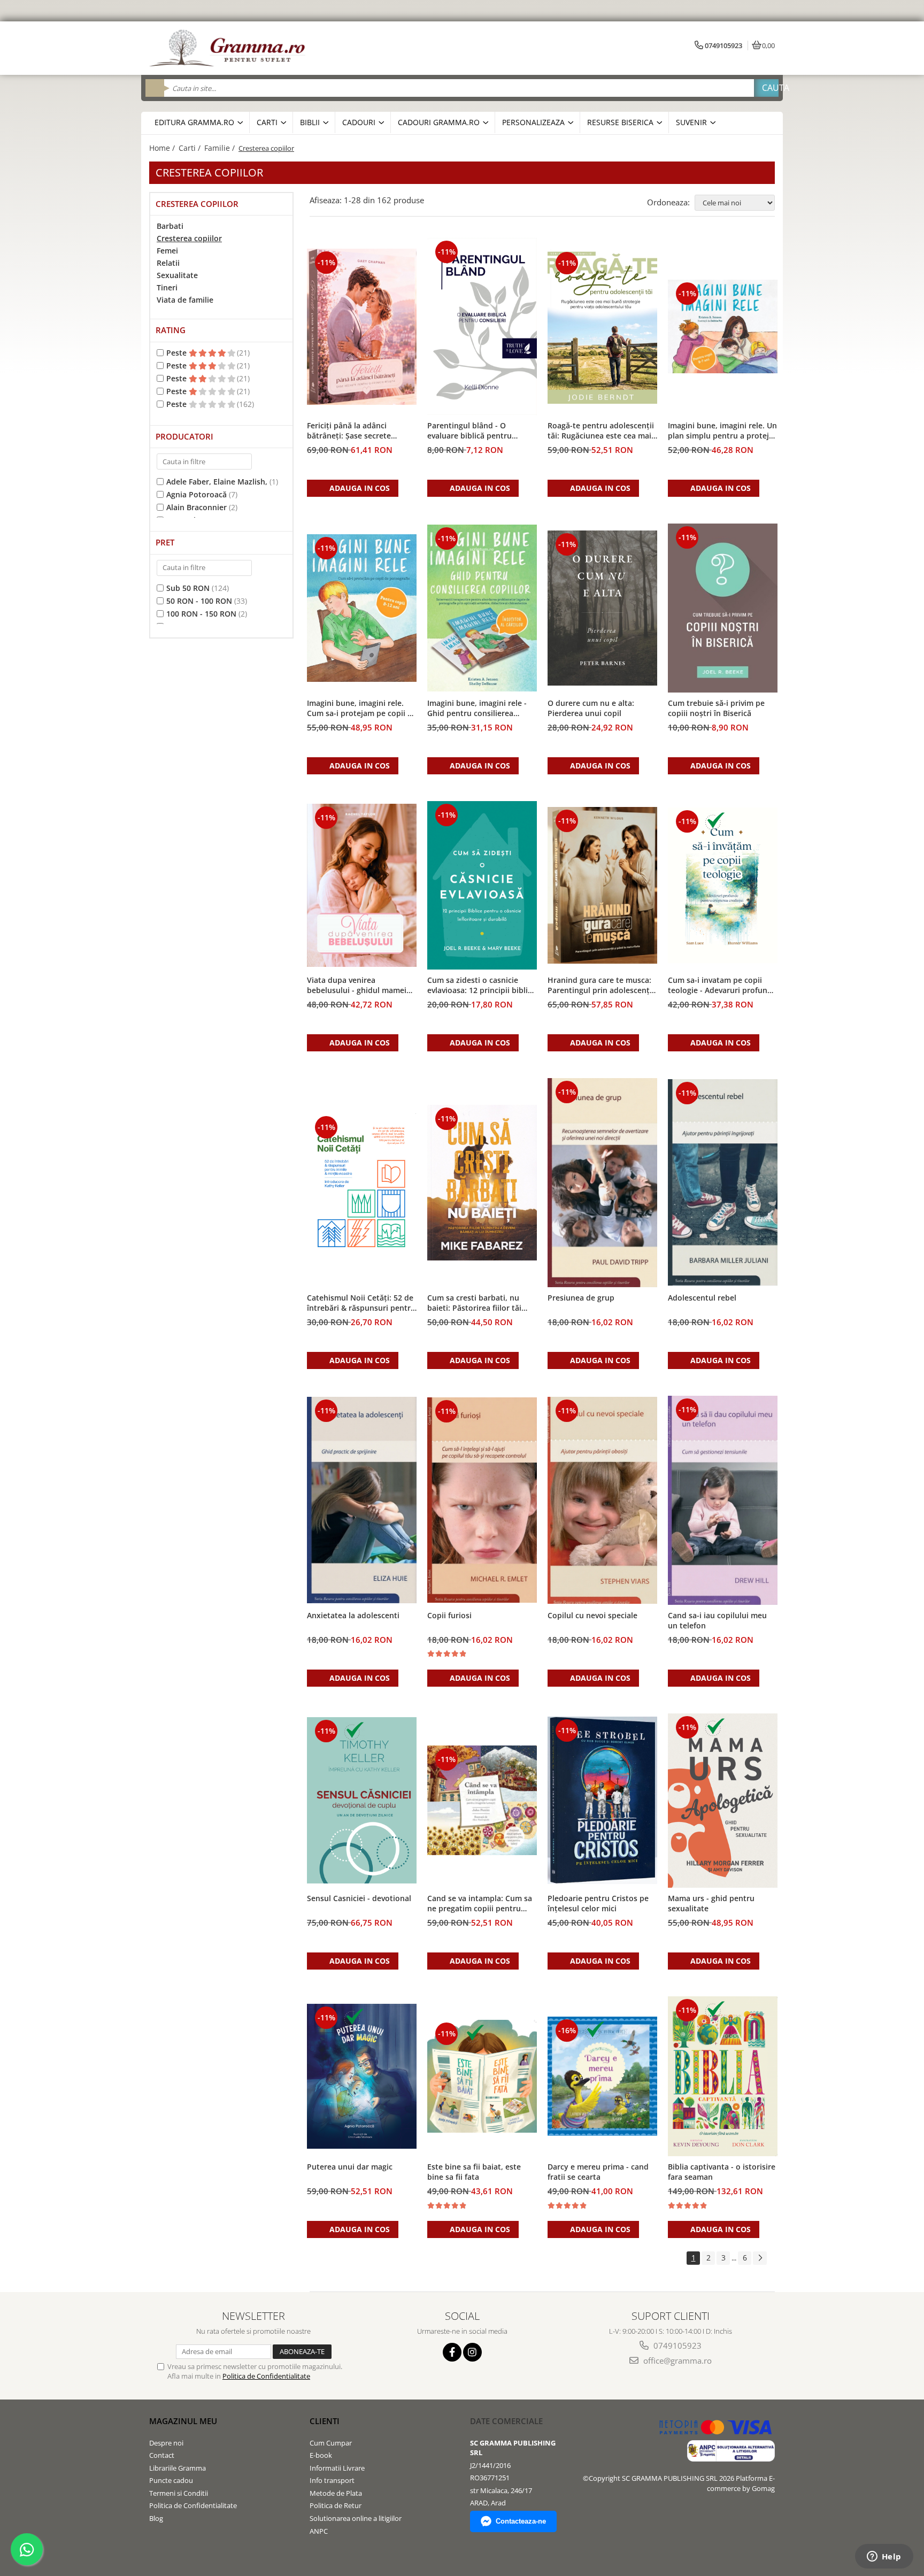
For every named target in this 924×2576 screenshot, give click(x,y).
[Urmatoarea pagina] (760, 2258)
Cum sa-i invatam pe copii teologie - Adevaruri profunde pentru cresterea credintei (722, 986)
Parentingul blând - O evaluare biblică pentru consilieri (469, 431)
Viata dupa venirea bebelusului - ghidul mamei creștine (357, 986)
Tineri (167, 287)
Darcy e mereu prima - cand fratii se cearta (598, 2172)
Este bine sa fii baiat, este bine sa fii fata (474, 2172)
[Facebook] (452, 2352)
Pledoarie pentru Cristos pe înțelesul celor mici (598, 1903)
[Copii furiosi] (482, 1500)
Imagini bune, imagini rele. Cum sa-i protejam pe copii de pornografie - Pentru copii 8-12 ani (362, 709)
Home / (163, 148)
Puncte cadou (171, 2480)
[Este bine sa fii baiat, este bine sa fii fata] (482, 2077)
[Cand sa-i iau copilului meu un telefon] (723, 1500)
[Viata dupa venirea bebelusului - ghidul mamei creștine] (362, 885)
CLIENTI (325, 2421)
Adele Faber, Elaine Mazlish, (217, 482)
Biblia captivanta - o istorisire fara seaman (722, 2172)
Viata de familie (185, 300)
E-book (321, 2455)
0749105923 (676, 2346)
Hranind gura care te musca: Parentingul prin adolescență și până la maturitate (601, 986)
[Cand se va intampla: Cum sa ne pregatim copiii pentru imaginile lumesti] (482, 1800)
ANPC (319, 2531)
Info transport (332, 2480)
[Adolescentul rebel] (723, 1182)
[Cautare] (766, 88)
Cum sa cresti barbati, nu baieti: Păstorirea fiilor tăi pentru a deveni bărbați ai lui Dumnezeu (480, 1303)
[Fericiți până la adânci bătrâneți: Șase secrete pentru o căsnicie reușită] (362, 327)
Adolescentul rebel (702, 1298)
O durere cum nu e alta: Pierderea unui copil (591, 708)
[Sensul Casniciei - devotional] (362, 1800)
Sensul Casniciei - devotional (359, 1898)
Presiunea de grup (581, 1298)
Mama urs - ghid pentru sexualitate (711, 1903)
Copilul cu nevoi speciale (592, 1615)
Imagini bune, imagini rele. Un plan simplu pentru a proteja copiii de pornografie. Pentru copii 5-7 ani (722, 431)
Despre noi (166, 2443)
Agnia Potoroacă (197, 494)
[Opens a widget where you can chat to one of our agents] (884, 2557)
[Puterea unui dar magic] (362, 2076)
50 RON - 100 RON (199, 601)
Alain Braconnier (197, 507)
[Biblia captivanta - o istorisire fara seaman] (723, 2077)
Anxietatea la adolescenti (353, 1615)
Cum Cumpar (331, 2443)
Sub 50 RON (188, 588)
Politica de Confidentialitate (266, 2376)
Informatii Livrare (337, 2468)
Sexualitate (177, 275)
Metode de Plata (336, 2493)
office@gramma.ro (676, 2360)
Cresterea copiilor (189, 238)
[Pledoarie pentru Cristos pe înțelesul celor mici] (602, 1800)
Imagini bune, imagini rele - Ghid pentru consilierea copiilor (477, 709)
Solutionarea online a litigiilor (356, 2518)
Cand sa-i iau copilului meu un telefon (717, 1620)
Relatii (168, 263)
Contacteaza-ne (521, 2521)
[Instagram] (472, 2352)
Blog (156, 2518)
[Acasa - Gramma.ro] (229, 48)
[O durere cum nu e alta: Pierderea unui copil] (602, 608)
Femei (167, 251)
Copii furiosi (449, 1615)
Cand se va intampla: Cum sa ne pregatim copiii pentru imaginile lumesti (480, 1904)
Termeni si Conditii (179, 2493)
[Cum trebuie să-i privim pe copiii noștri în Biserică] (723, 608)
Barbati (170, 226)
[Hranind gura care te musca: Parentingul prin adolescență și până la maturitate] (602, 885)
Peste (178, 353)
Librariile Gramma (178, 2468)
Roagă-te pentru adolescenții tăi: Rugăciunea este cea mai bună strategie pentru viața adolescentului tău (601, 431)
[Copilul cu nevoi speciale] (602, 1501)
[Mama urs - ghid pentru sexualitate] (723, 1801)
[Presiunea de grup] (602, 1183)
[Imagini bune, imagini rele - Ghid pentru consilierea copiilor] (482, 608)
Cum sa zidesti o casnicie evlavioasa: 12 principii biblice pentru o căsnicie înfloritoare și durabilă (482, 986)
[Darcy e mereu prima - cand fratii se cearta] (602, 2076)
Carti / (191, 148)
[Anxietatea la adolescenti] (362, 1500)
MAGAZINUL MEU (183, 2421)
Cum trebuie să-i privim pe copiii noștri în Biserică (716, 708)
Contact (162, 2455)
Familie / (221, 148)
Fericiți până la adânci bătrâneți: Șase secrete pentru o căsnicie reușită (352, 431)
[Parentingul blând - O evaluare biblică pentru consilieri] (482, 326)
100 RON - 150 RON (201, 614)
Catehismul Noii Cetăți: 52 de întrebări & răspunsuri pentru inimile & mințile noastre (361, 1303)
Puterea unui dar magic (350, 2167)
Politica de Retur (336, 2505)
